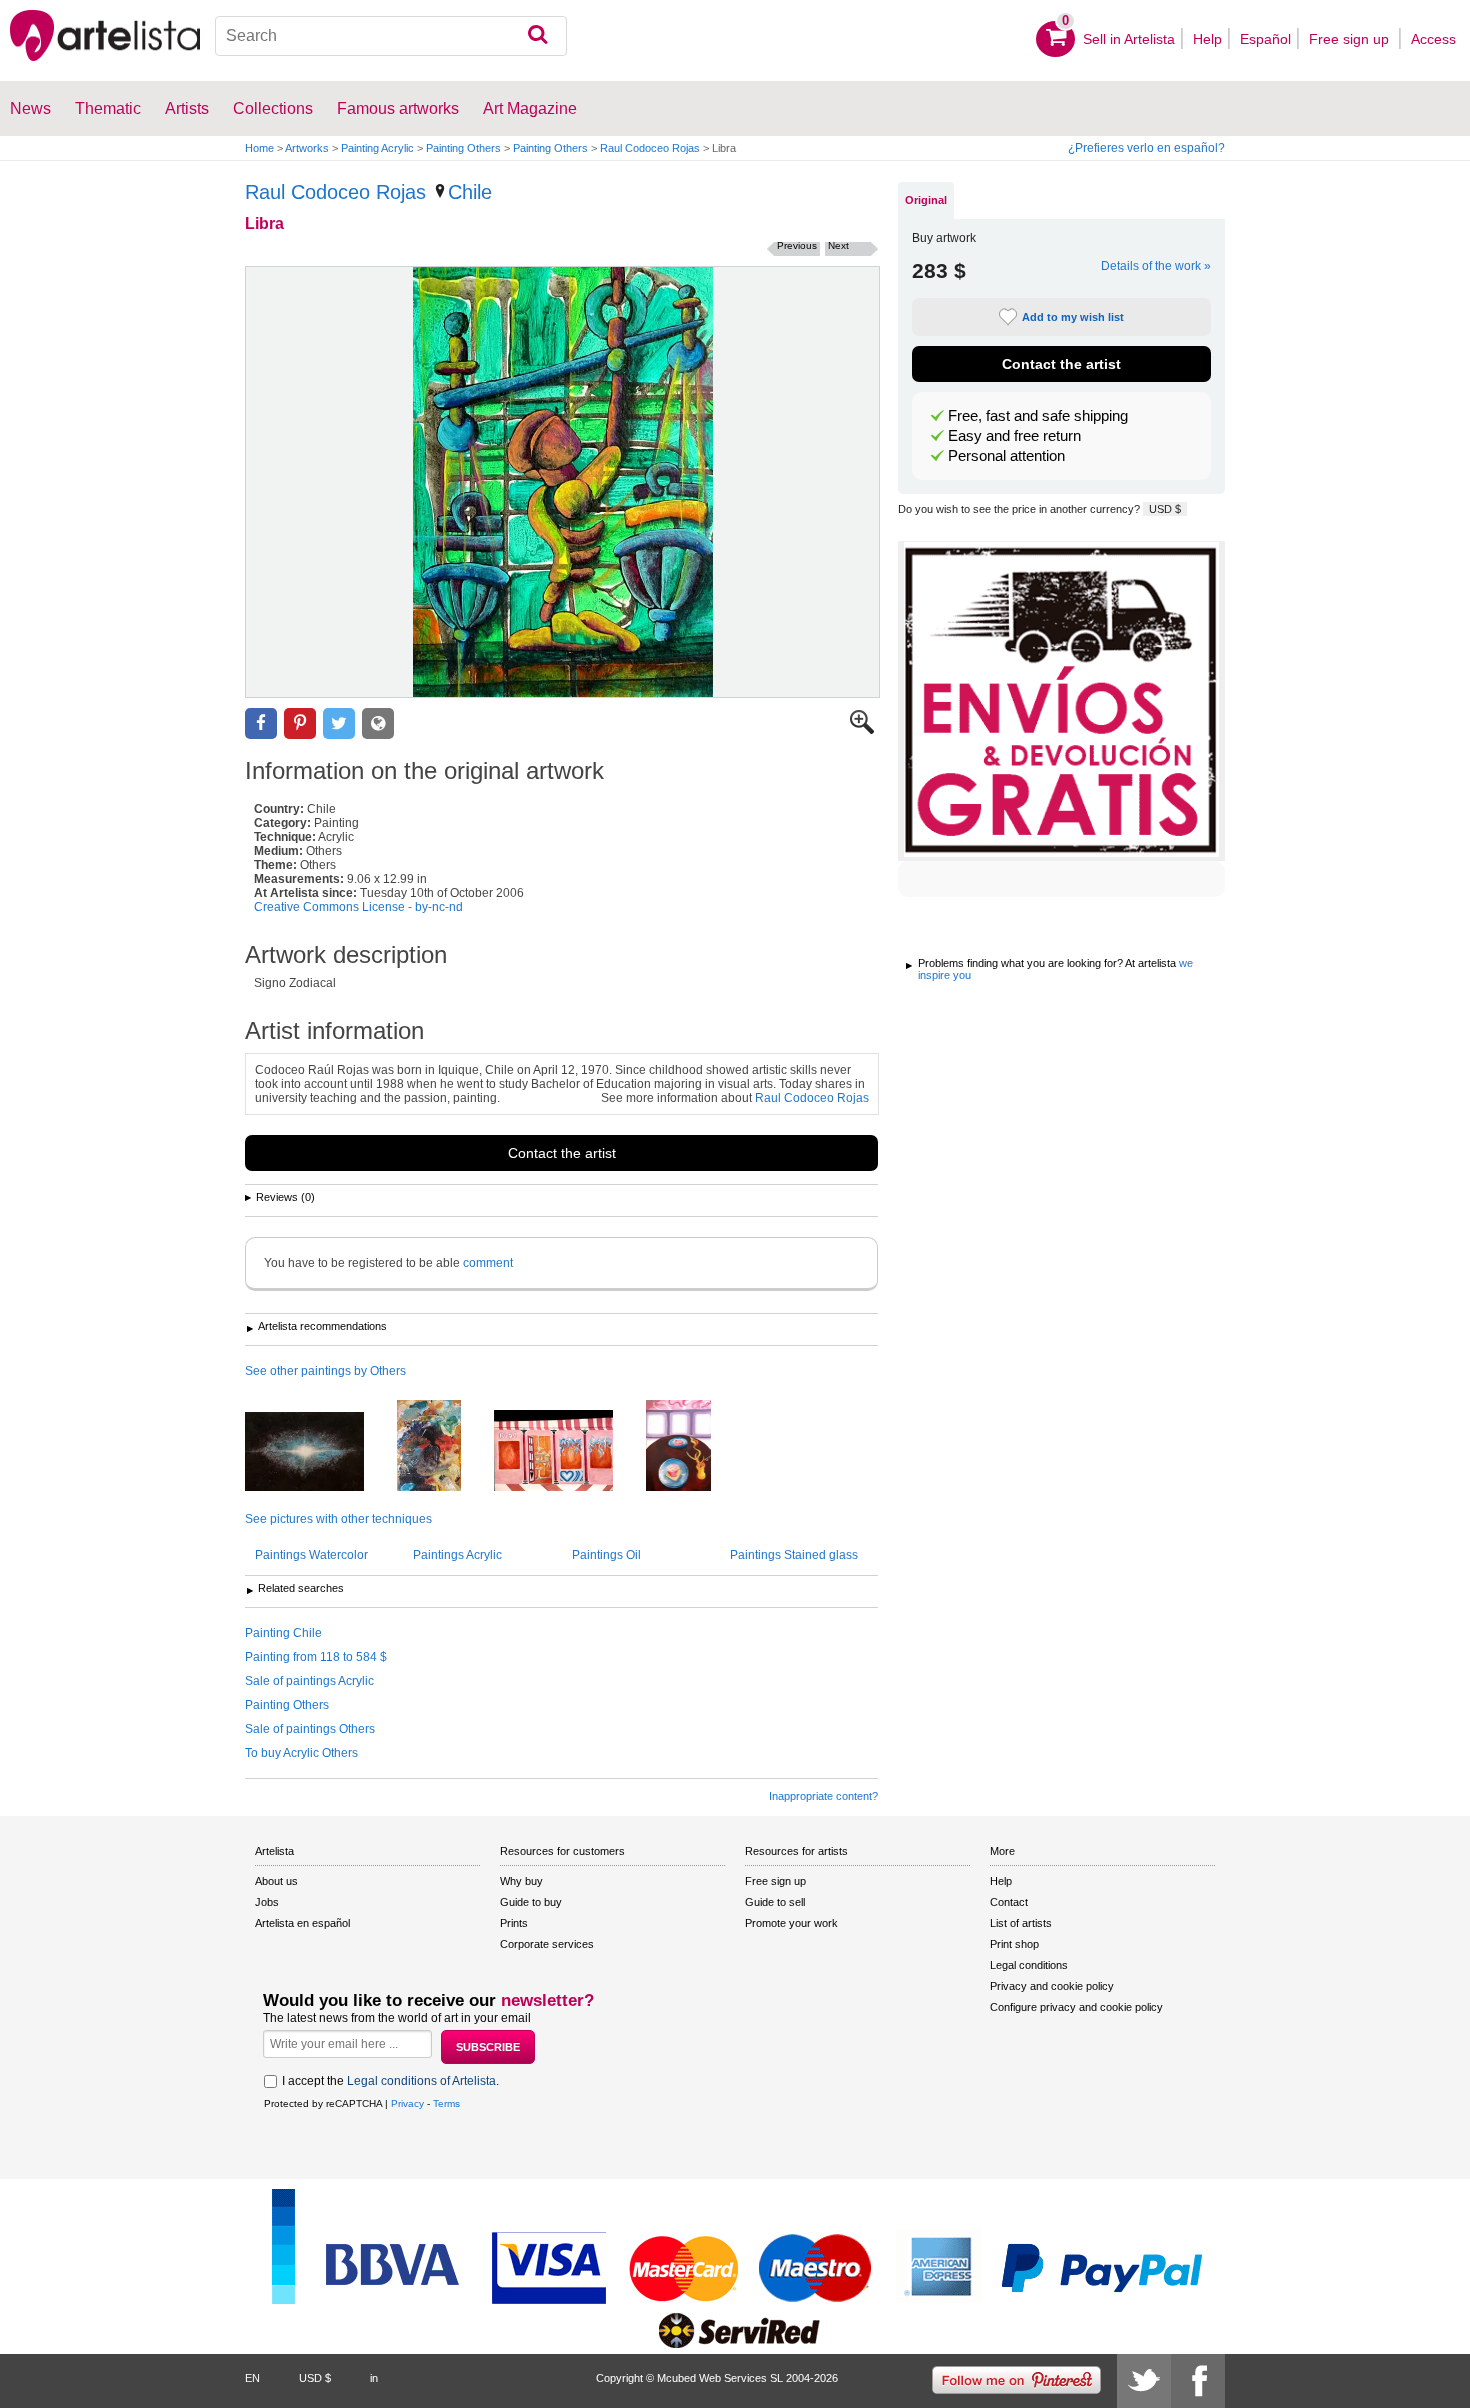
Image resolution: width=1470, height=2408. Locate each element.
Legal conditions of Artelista (421, 2081)
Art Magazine (530, 108)
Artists (187, 108)
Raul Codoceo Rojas (650, 148)
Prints (514, 1923)
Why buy (521, 1881)
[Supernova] (319, 1453)
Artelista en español (302, 1923)
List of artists (1021, 1923)
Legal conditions (1029, 1965)
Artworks (307, 148)
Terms (446, 2103)
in (374, 2378)
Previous (797, 245)
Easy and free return (1014, 436)
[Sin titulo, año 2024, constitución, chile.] (444, 1447)
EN (252, 2378)
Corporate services (547, 1944)
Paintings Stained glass (794, 1555)
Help (1207, 39)
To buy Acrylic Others (301, 1753)
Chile (470, 192)
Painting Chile (283, 1633)
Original (926, 200)
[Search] (537, 36)
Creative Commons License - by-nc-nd (358, 907)
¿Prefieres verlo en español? (1146, 148)
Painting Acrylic (377, 148)
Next (838, 245)
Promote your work (791, 1923)
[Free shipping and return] (1061, 701)
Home (259, 148)
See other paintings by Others (325, 1371)
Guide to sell (775, 1902)
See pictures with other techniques (338, 1519)
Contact (1009, 1902)
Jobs (267, 1902)
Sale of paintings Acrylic (309, 1681)
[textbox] (391, 36)
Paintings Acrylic (457, 1555)
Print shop (1014, 1944)
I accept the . (390, 2081)
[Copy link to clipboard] (378, 723)
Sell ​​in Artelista (1129, 39)
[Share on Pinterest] (300, 723)
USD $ (1165, 509)
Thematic (108, 108)
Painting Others (463, 148)
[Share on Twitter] (339, 723)
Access (1433, 39)
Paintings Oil (606, 1555)
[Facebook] (1198, 2381)
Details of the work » (1156, 266)
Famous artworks (398, 108)
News (30, 108)
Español (1265, 39)
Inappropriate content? (823, 1796)
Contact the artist (562, 1153)
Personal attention (1006, 456)
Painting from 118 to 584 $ (316, 1657)
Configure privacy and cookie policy (1076, 2007)
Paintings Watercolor (311, 1555)
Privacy (407, 2103)
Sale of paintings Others (310, 1729)
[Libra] (562, 482)
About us (276, 1881)
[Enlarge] (862, 730)
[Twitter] (1144, 2381)
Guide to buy (531, 1902)
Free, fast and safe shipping (1038, 416)
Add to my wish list (1073, 317)
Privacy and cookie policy (1052, 1986)
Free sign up (1351, 39)
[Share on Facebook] (261, 723)
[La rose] (568, 1452)
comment (488, 1263)
